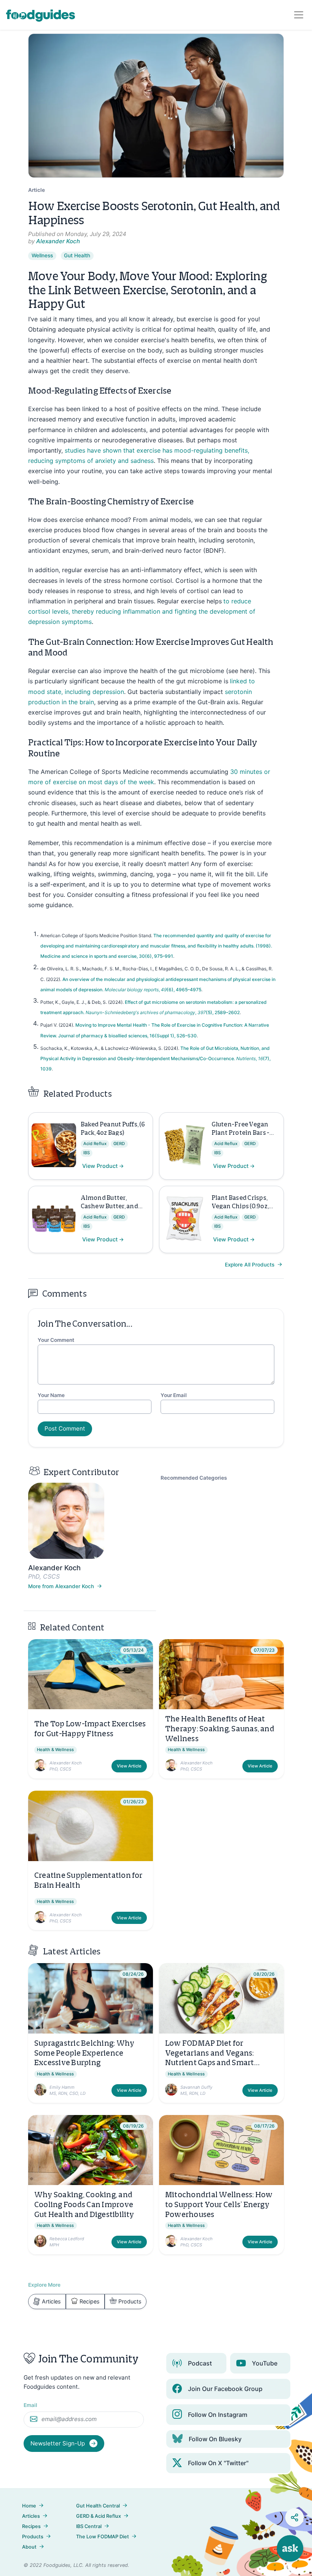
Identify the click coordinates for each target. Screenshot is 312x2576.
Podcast (200, 2363)
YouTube (265, 2363)
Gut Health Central (98, 2506)
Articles (51, 2301)
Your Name (51, 1395)
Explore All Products (250, 1265)
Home (29, 2506)
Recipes (90, 2301)
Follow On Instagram (218, 2415)
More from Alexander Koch (62, 1586)
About (29, 2547)
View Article (129, 1766)
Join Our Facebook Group (225, 2389)
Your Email (174, 1395)
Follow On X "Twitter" (218, 2463)
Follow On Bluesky (215, 2439)
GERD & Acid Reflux (99, 2516)
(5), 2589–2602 (223, 1012)
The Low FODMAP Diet (103, 2537)
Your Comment (56, 1340)
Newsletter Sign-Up (58, 2443)
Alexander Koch (58, 241)
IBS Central (89, 2526)
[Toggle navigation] (299, 15)
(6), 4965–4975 (184, 990)
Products (130, 2301)
